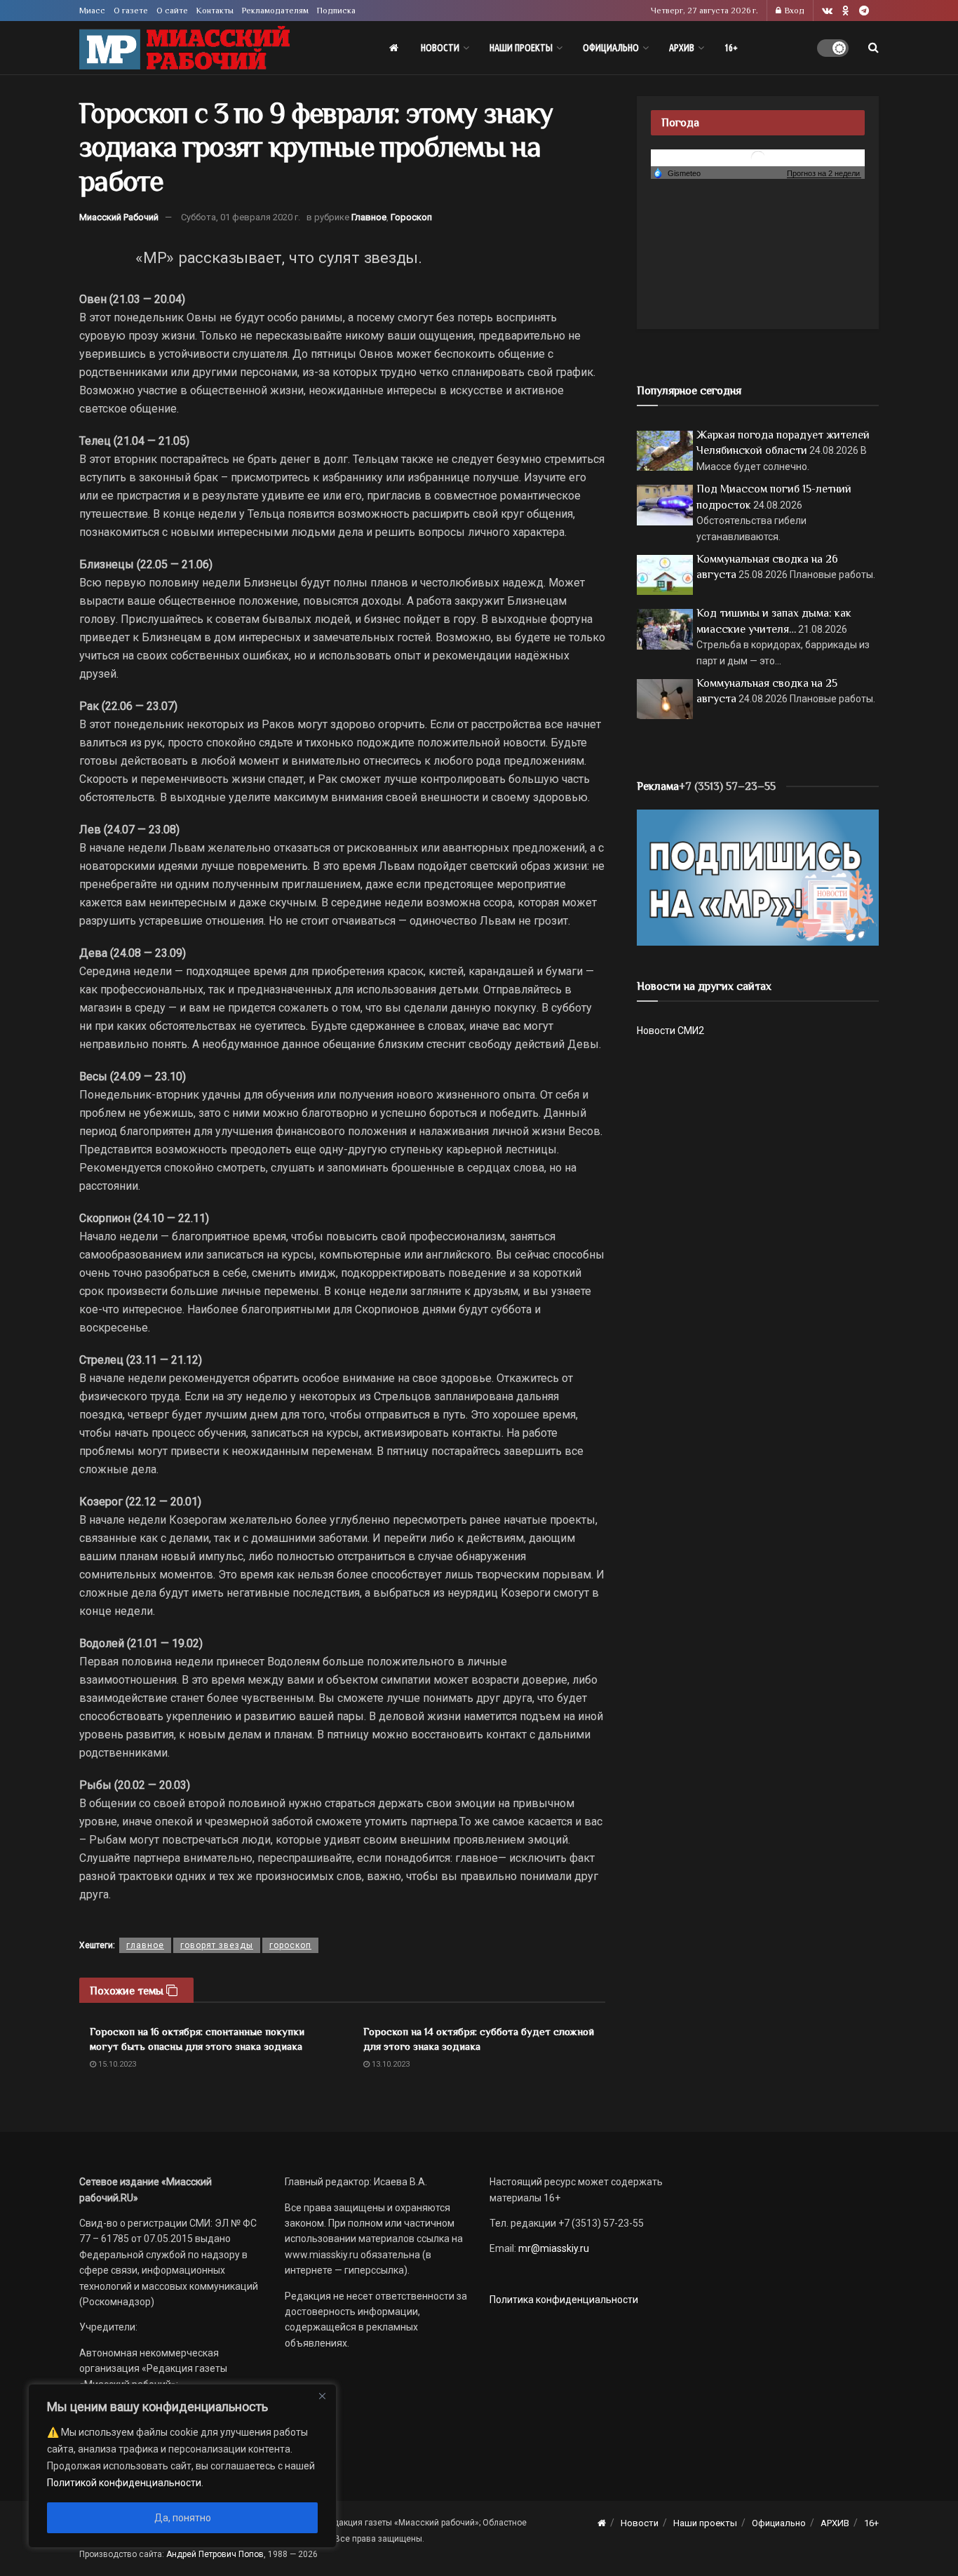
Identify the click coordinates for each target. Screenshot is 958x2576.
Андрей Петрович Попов (215, 2554)
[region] (182, 2466)
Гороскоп (411, 217)
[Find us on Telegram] (864, 11)
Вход (794, 11)
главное (145, 1945)
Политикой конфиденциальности (124, 2483)
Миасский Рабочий (119, 217)
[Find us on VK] (827, 11)
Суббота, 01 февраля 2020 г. (241, 217)
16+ (731, 48)
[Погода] (677, 173)
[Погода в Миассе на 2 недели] (824, 174)
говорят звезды (217, 1945)
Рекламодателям (275, 11)
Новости (440, 48)
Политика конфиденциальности (564, 2300)
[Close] (322, 2396)
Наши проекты (521, 48)
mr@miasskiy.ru (553, 2248)
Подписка (336, 11)
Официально (611, 48)
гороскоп (290, 1945)
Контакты (215, 11)
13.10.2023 (390, 2064)
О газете (131, 11)
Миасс (92, 11)
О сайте (172, 11)
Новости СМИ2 (670, 1031)
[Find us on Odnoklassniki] (846, 11)
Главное (369, 217)
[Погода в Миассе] (758, 157)
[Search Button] (873, 48)
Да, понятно (183, 2518)
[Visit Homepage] (184, 48)
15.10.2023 (116, 2064)
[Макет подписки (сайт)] (758, 877)
